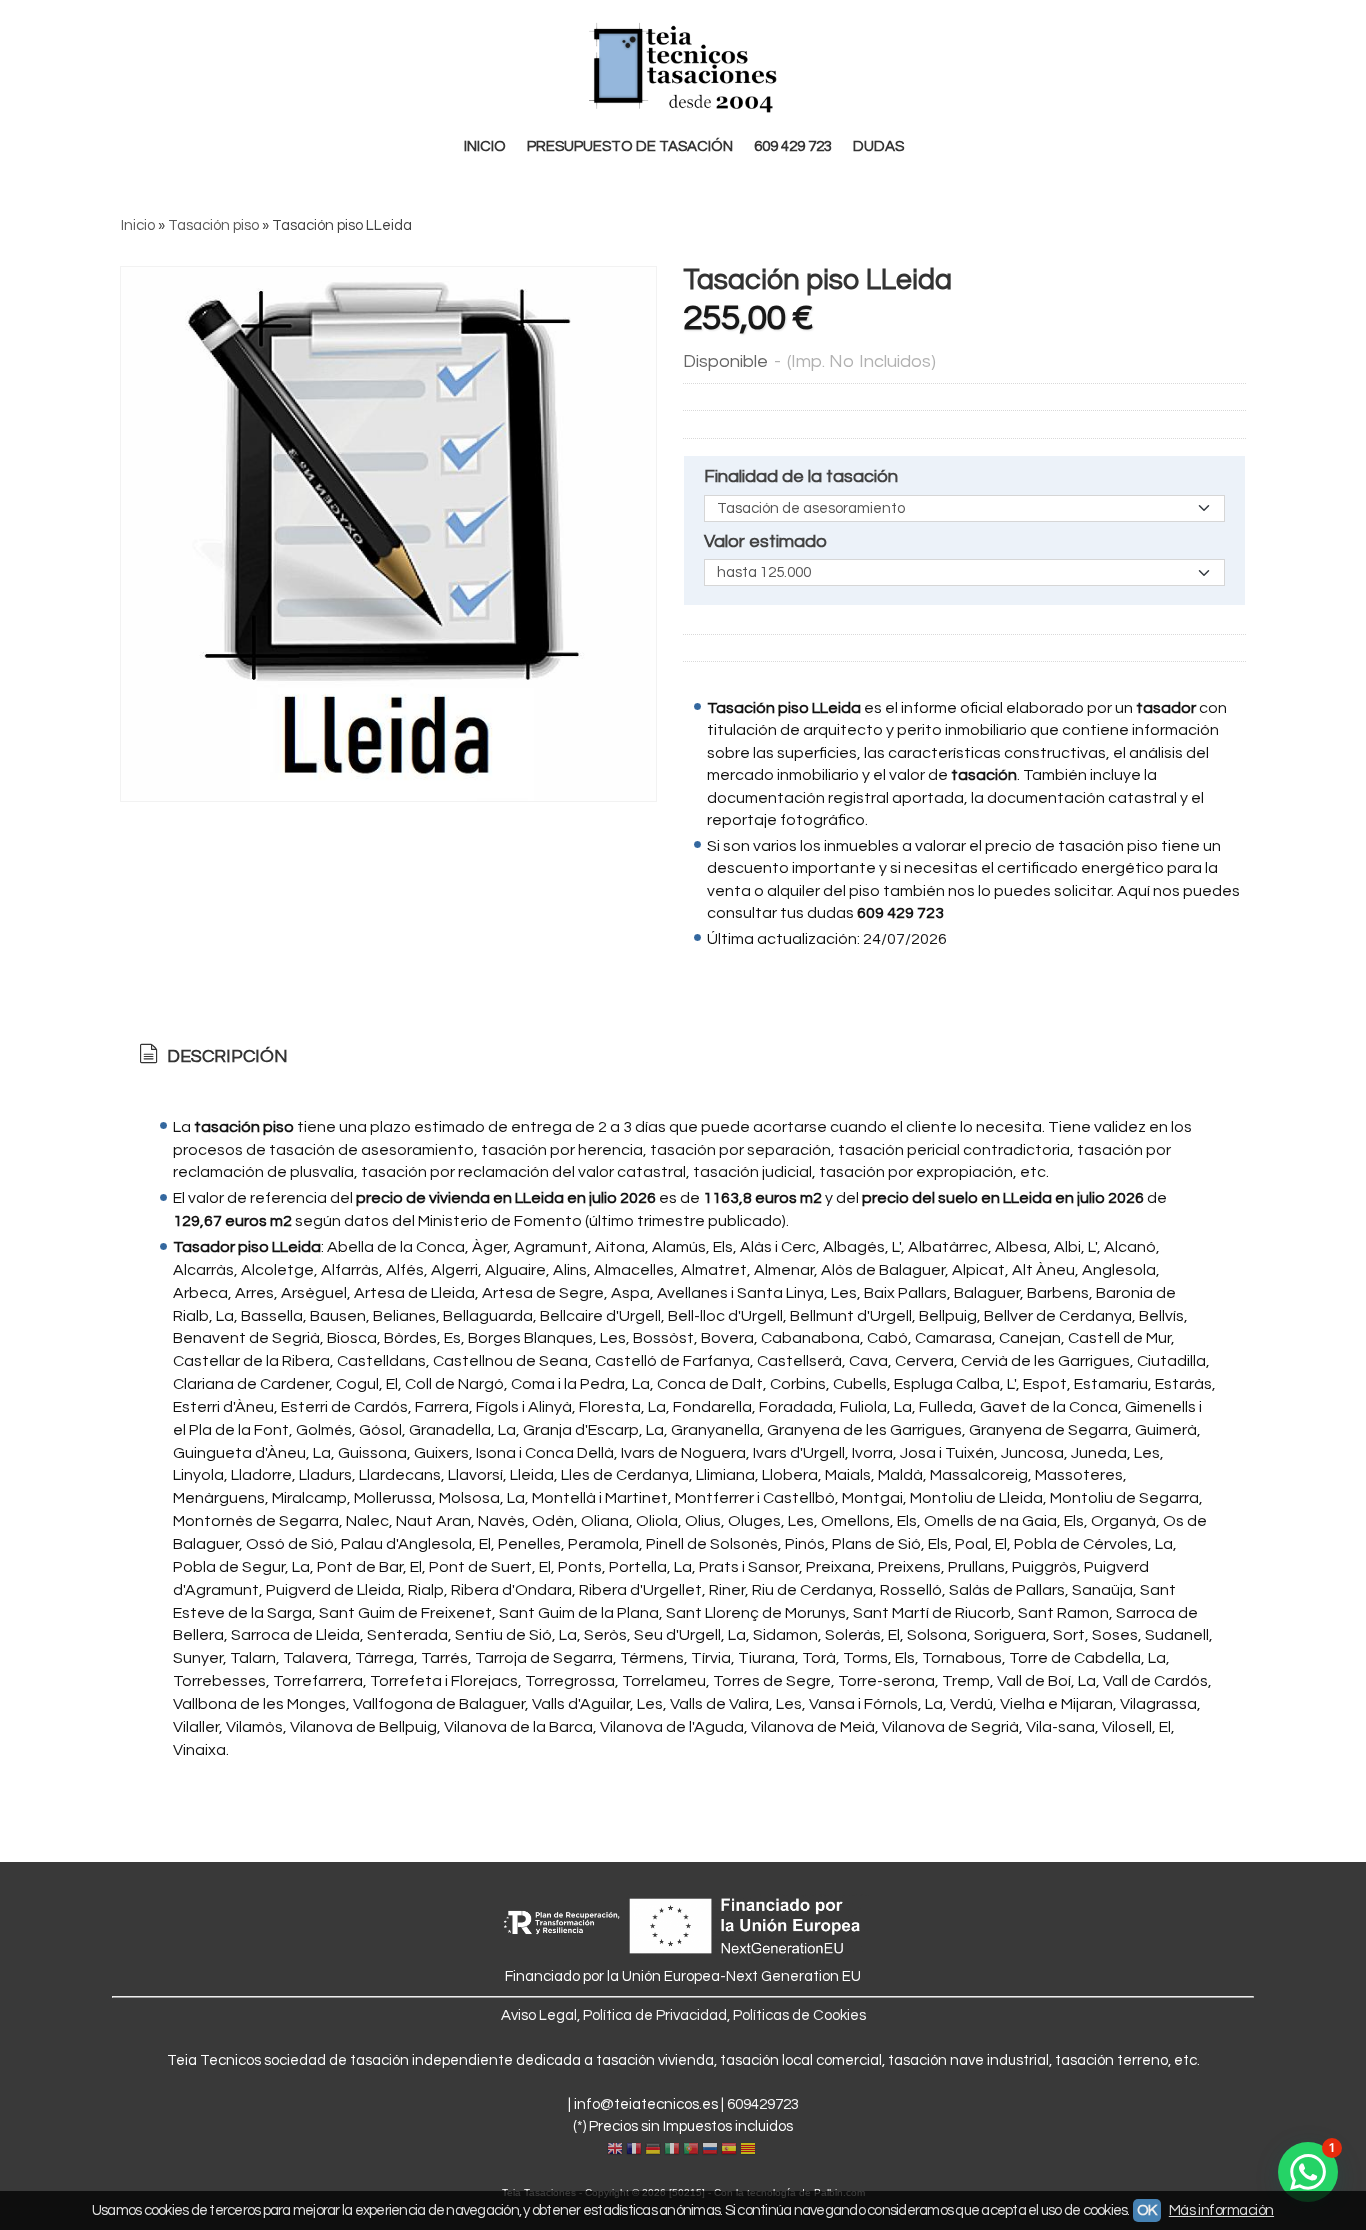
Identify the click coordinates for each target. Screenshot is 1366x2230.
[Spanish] (729, 2150)
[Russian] (710, 2150)
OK (1147, 2210)
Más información (1221, 2210)
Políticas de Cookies (799, 2015)
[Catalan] (750, 2150)
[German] (653, 2150)
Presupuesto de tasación (630, 146)
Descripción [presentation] (225, 1056)
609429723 (763, 2104)
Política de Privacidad (655, 2015)
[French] (634, 2150)
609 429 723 (793, 146)
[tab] (211, 1057)
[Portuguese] (691, 2150)
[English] (615, 2150)
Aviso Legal (539, 2015)
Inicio (485, 146)
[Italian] (672, 2150)
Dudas (878, 146)
